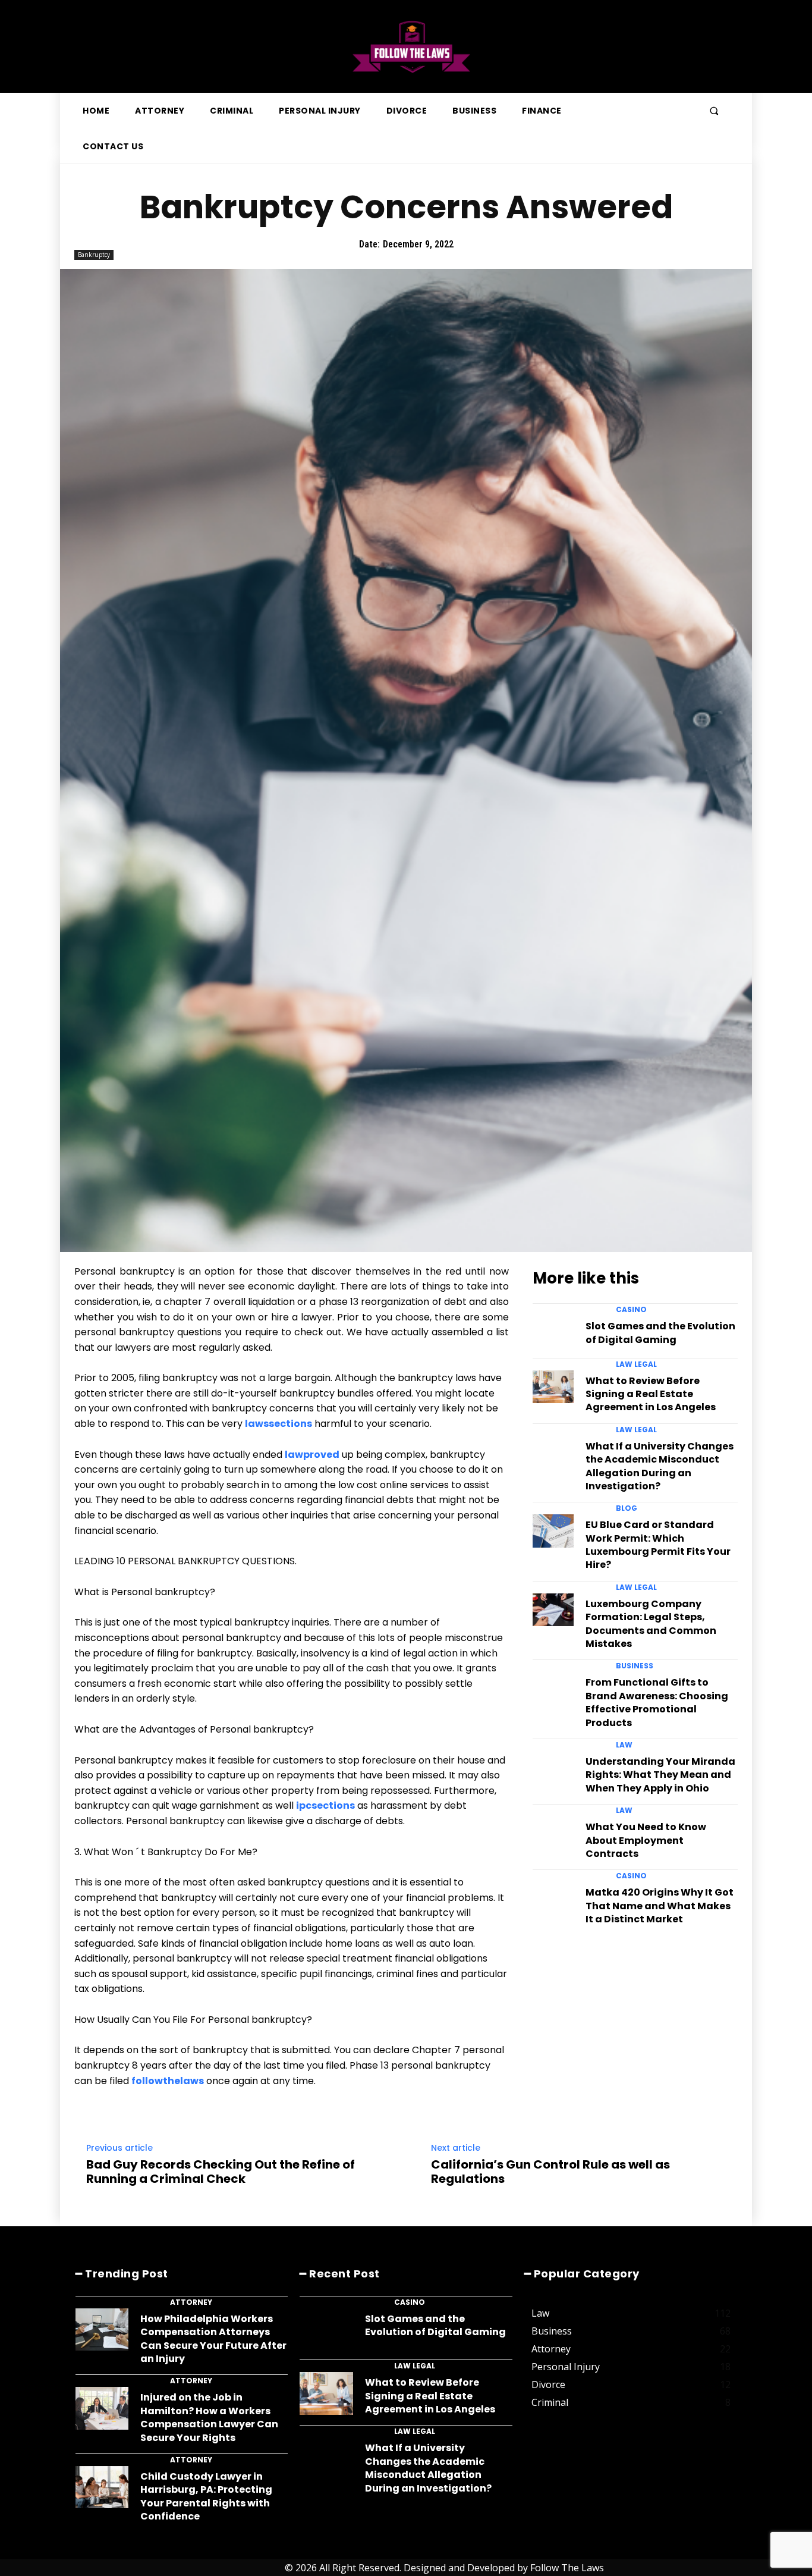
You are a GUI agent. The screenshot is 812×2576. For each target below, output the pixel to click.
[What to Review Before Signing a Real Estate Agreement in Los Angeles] (553, 1387)
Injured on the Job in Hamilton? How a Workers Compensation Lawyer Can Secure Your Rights (209, 2417)
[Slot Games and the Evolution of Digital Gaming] (553, 1332)
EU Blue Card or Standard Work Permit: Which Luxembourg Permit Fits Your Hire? (658, 1545)
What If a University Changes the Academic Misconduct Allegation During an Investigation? (660, 1466)
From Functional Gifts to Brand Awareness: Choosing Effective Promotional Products (657, 1702)
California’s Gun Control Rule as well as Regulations (550, 2172)
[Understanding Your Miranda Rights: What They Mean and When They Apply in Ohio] (553, 1767)
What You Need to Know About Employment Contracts (646, 1840)
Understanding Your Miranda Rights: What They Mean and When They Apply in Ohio (660, 1775)
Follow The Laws (567, 2568)
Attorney (191, 2302)
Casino (631, 1310)
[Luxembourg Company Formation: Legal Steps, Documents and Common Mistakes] (553, 1610)
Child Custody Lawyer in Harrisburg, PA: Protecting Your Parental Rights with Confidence (206, 2496)
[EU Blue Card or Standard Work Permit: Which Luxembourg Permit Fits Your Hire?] (553, 1531)
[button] (714, 111)
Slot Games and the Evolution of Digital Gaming (660, 1333)
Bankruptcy (94, 255)
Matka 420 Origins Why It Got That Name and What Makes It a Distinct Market (660, 1906)
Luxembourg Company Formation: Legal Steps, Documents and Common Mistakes (651, 1624)
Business (635, 1666)
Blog (627, 1508)
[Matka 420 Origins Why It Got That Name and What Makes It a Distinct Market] (553, 1898)
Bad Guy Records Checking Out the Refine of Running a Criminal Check (221, 2172)
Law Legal (636, 1364)
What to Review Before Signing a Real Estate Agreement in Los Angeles (651, 1394)
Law (624, 1745)
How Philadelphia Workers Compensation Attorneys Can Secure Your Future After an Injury (213, 2339)
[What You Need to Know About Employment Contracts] (553, 1833)
